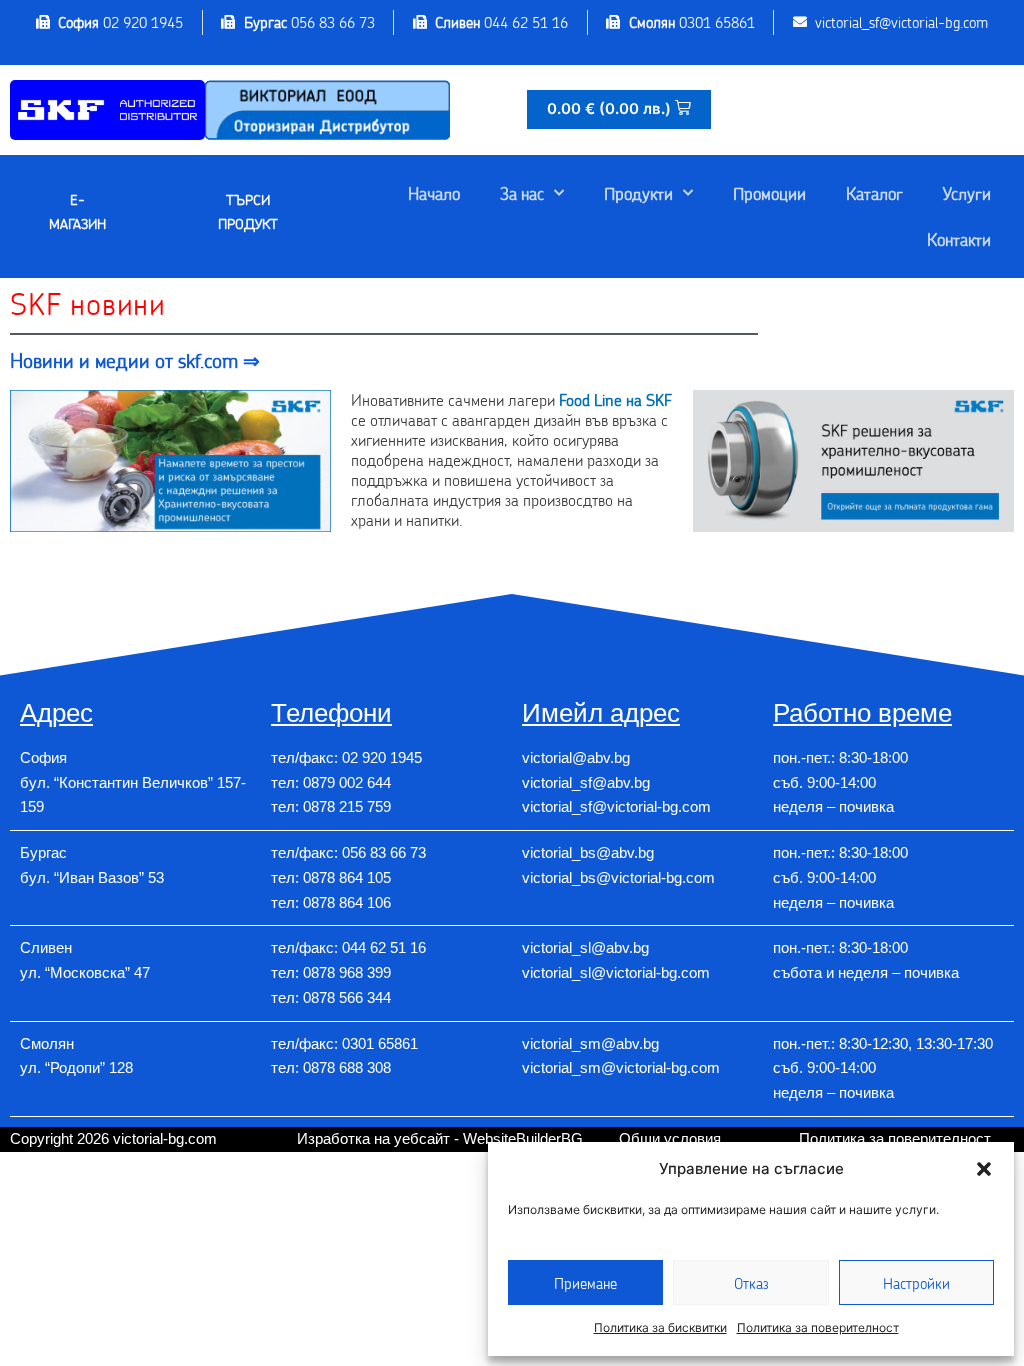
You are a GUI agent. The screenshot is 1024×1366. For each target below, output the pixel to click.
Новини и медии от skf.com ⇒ (135, 360)
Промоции (769, 193)
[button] (984, 1169)
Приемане (585, 1283)
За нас (522, 193)
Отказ (751, 1283)
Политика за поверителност (818, 1327)
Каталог (874, 193)
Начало (434, 193)
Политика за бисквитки (660, 1327)
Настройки (916, 1283)
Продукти (638, 193)
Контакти (959, 239)
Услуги (967, 193)
